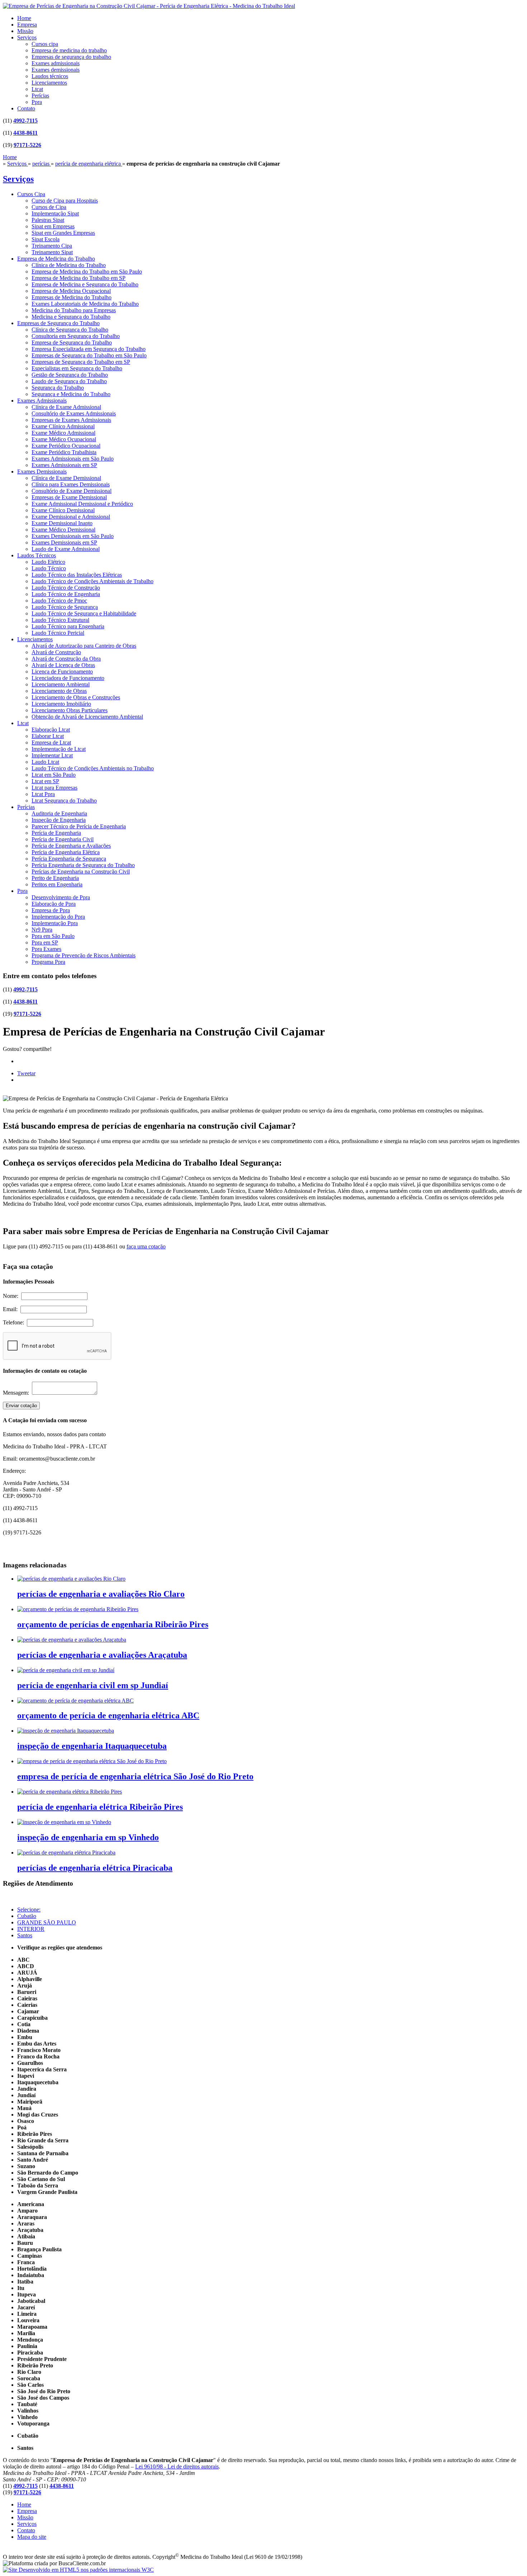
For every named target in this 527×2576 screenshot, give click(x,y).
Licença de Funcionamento (62, 672)
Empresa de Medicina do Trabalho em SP (79, 278)
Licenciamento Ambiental (61, 684)
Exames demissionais (56, 70)
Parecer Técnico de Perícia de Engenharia (79, 826)
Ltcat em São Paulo (54, 775)
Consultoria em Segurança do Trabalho (76, 336)
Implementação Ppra (55, 923)
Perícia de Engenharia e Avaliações (71, 846)
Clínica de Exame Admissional (66, 407)
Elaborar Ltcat (48, 736)
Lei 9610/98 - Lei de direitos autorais (177, 2467)
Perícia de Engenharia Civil (63, 839)
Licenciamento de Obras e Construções (76, 697)
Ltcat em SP (45, 781)
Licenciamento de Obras (59, 691)
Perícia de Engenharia (56, 833)
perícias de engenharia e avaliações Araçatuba (102, 1655)
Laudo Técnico (49, 568)
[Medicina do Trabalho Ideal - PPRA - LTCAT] (149, 6)
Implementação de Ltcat (59, 749)
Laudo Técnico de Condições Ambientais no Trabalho (93, 768)
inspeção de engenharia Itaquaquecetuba (92, 1746)
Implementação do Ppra (58, 917)
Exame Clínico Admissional (63, 426)
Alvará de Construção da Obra (66, 659)
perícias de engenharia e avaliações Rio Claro (101, 1594)
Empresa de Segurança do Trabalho (72, 342)
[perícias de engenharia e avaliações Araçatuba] (72, 1640)
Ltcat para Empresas (54, 788)
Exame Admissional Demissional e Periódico (82, 504)
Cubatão (27, 1916)
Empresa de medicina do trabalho (69, 50)
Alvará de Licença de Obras (63, 665)
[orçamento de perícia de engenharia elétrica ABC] (75, 1701)
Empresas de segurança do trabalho (71, 57)
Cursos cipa (45, 44)
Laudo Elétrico (48, 562)
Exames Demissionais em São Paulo (73, 536)
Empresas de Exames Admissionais (71, 420)
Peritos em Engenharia (57, 884)
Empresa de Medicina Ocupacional (71, 291)
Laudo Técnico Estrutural (60, 620)
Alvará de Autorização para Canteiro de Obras (84, 646)
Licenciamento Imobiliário (61, 704)
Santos (25, 1935)
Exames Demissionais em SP (64, 542)
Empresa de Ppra (51, 910)
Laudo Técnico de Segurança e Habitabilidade (84, 613)
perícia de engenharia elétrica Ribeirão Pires (100, 1807)
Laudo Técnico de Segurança (65, 607)
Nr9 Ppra (42, 930)
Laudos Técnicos (37, 555)
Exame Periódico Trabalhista (64, 452)
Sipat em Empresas (53, 226)
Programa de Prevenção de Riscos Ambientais (84, 955)
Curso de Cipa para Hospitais (65, 201)
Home (24, 18)
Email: (12, 1309)
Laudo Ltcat (45, 762)
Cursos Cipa (31, 194)
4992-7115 (25, 121)
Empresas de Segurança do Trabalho (58, 323)
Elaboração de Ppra (54, 904)
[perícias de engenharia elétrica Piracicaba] (66, 1853)
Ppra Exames (46, 949)
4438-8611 (25, 133)
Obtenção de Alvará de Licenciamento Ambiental (87, 717)
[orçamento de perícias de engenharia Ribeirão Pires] (78, 1609)
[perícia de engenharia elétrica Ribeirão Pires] (70, 1792)
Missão (25, 31)
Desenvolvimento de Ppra (61, 897)
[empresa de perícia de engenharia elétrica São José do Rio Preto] (92, 1761)
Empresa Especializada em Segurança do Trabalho (89, 349)
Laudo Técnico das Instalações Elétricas (77, 575)
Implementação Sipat (55, 213)
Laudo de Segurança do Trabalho (69, 381)
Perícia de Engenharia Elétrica (66, 852)
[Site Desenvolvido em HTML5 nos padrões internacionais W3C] (78, 2570)
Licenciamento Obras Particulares (70, 710)
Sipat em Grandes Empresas (63, 233)
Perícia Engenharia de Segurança (69, 859)
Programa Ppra (48, 962)
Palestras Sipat (48, 220)
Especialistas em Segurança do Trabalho (77, 368)
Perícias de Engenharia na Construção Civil (81, 872)
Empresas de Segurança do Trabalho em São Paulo (89, 355)
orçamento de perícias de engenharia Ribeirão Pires (113, 1624)
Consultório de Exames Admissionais (74, 413)
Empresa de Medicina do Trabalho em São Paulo (87, 272)
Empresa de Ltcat (51, 742)
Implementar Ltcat (52, 755)
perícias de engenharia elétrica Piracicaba (95, 1868)
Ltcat (37, 89)
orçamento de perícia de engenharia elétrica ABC (108, 1715)
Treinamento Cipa (52, 246)
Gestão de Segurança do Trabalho (70, 375)
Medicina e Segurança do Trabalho (71, 317)
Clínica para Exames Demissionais (71, 484)
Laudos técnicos (50, 76)
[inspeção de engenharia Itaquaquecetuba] (66, 1731)
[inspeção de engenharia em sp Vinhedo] (64, 1822)
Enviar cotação (21, 1406)
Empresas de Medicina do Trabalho (72, 297)
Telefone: (15, 1322)
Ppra (37, 102)
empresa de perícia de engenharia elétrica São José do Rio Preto (135, 1776)
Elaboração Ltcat (51, 730)
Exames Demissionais (42, 472)
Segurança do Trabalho (58, 388)
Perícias (40, 96)
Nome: (12, 1296)
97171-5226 (27, 145)
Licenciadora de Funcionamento (68, 678)
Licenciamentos (49, 83)
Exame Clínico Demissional (63, 510)
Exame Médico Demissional (63, 530)
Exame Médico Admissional (63, 433)
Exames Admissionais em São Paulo (73, 459)
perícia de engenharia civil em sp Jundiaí (93, 1685)
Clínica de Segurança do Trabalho (70, 330)
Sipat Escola (46, 239)
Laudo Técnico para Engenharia (68, 626)
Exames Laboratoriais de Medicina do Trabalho (85, 304)
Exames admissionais (56, 63)
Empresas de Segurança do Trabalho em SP (81, 362)
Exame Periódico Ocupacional (66, 446)
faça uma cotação (146, 1246)
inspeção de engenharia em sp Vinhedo (88, 1837)
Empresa (27, 25)
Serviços (27, 37)
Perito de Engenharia (55, 878)
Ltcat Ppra (43, 794)
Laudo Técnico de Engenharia (66, 594)
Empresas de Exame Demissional (69, 497)
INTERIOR (31, 1929)
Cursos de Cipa (49, 207)
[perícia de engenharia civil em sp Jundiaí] (66, 1670)
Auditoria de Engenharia (59, 813)
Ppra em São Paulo (53, 936)
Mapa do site (32, 2537)
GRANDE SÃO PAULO (47, 1922)
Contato (26, 108)
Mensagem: (17, 1393)
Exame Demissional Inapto (62, 523)
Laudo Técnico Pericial (58, 633)
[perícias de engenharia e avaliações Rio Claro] (71, 1579)
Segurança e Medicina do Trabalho (71, 394)
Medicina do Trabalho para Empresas (74, 310)
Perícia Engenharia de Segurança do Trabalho (83, 865)
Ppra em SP (45, 942)
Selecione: (29, 1910)
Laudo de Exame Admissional (66, 549)
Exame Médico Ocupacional (64, 439)
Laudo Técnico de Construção (66, 588)
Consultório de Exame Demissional (72, 491)
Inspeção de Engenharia (59, 820)
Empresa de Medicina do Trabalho (56, 259)
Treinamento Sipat (52, 252)
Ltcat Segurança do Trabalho (64, 801)
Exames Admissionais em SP (64, 465)
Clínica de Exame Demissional (66, 478)
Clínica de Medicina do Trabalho (69, 265)
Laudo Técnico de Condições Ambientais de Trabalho (92, 581)
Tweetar (26, 1073)
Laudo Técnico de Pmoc (59, 601)
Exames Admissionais (42, 401)
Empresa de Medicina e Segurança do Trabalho (85, 284)
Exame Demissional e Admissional (71, 517)
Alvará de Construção (56, 652)
